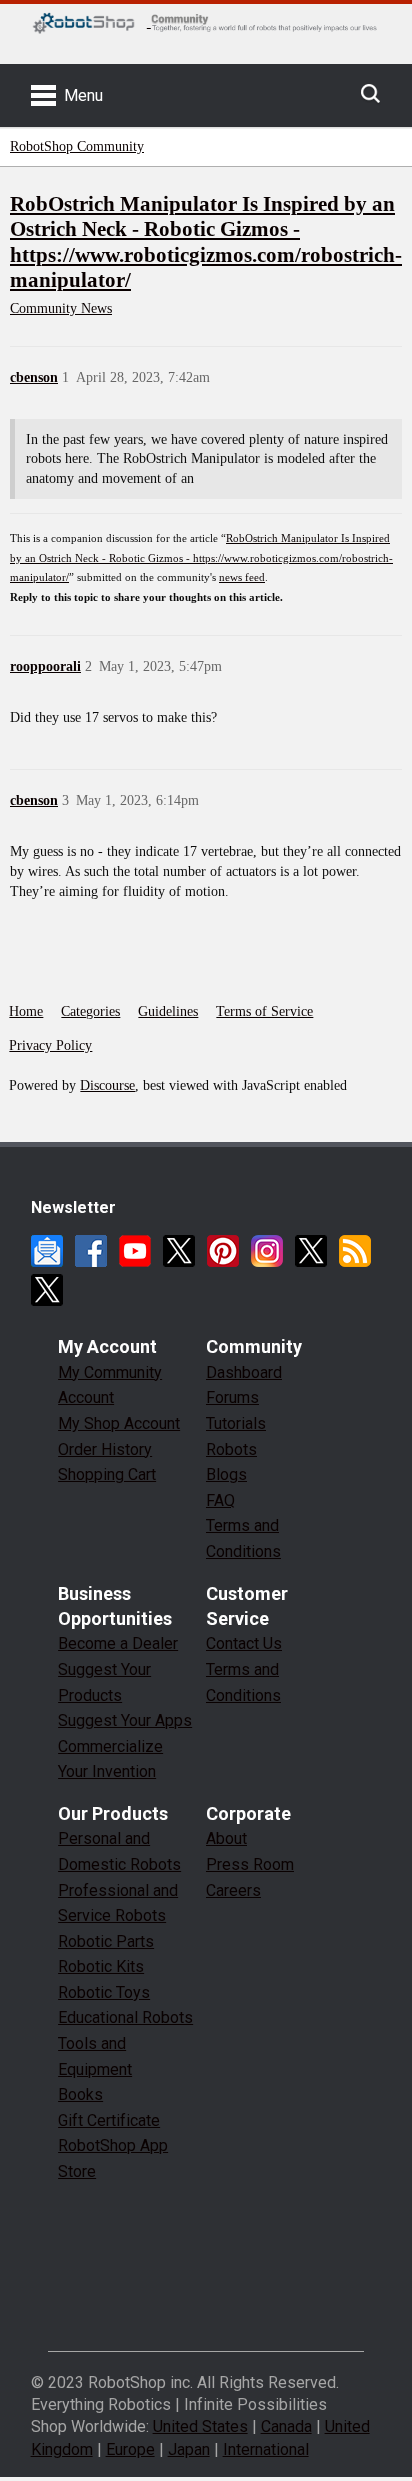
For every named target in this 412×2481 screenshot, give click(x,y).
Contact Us (244, 1643)
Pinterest (223, 1251)
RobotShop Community (77, 146)
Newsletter (47, 1251)
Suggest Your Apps (125, 1720)
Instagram (267, 1251)
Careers (233, 1890)
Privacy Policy (50, 1045)
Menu (83, 95)
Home (26, 1011)
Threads (311, 1251)
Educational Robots (125, 2017)
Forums (232, 1397)
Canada (286, 2426)
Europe (130, 2449)
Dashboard (244, 1372)
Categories (90, 1011)
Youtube (135, 1251)
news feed (242, 577)
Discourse (107, 1085)
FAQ (220, 1500)
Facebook (91, 1251)
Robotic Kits (101, 1966)
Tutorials (236, 1423)
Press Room (250, 1864)
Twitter (179, 1251)
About (226, 1838)
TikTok (47, 1290)
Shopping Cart (107, 1474)
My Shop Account (119, 1423)
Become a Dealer (118, 1643)
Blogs (226, 1474)
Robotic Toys (104, 1992)
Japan (189, 2449)
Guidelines (168, 1011)
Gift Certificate (109, 2120)
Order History (105, 1449)
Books (80, 2094)
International (266, 2449)
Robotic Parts (106, 1941)
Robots (231, 1449)
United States (200, 2426)
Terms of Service (264, 1011)
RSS (355, 1251)
